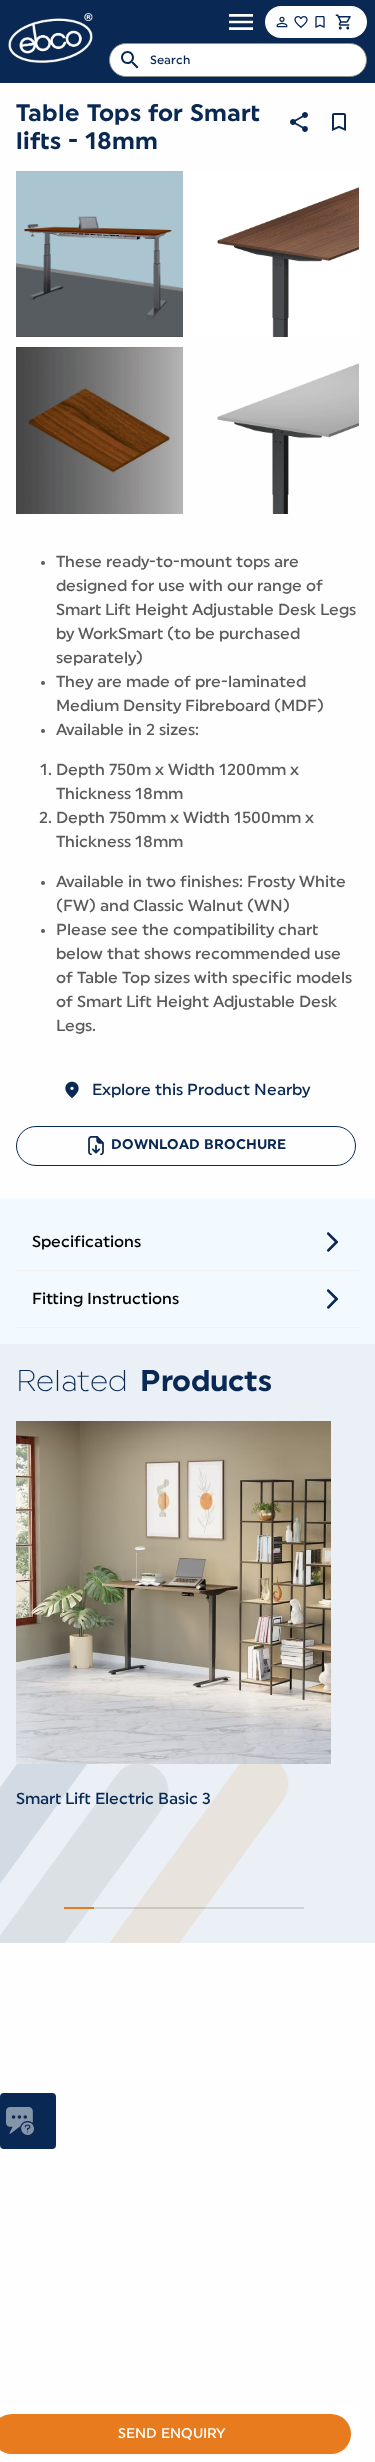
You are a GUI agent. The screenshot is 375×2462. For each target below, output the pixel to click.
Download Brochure (198, 1145)
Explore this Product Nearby (201, 1090)
